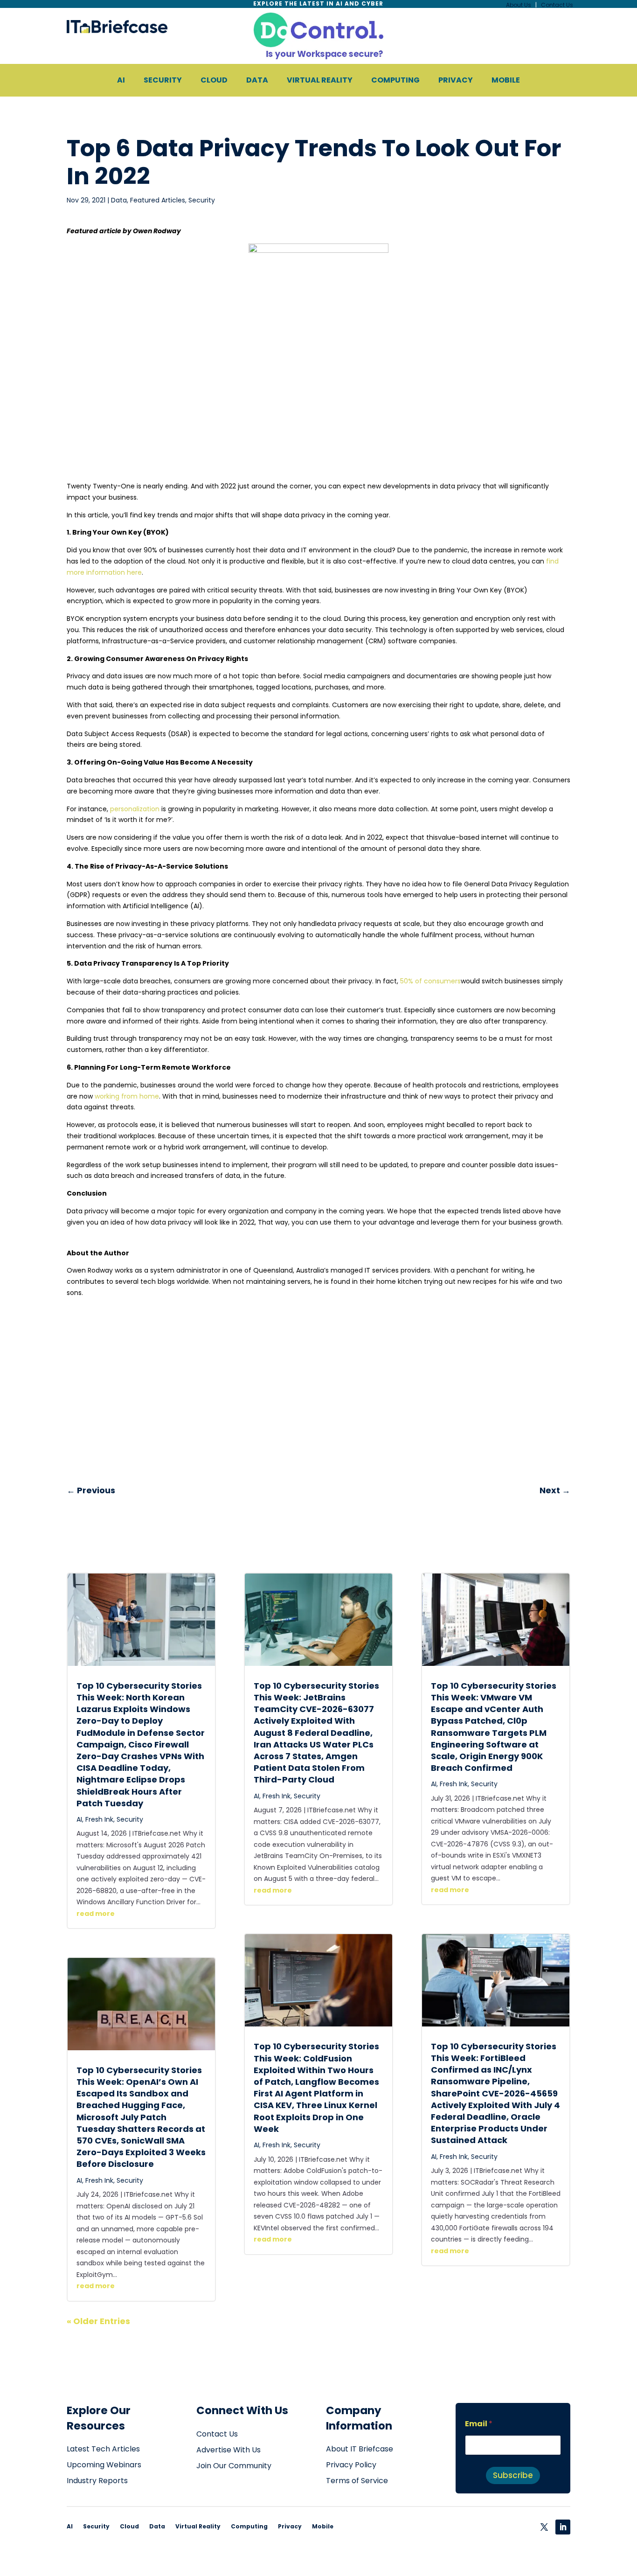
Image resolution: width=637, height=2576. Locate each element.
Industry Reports (97, 2481)
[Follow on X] (544, 2527)
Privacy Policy (351, 2465)
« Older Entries (98, 2321)
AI (79, 1819)
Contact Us (557, 5)
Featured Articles (158, 200)
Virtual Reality (198, 2526)
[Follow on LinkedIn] (563, 2527)
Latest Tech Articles (103, 2449)
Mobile (323, 2526)
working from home (127, 1096)
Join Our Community (234, 2466)
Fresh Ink (99, 1819)
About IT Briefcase (360, 2449)
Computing (249, 2526)
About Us (519, 5)
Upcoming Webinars (104, 2465)
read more (96, 1914)
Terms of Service (357, 2481)
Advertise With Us (228, 2450)
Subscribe (513, 2475)
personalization (135, 809)
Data (119, 200)
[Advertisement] (318, 412)
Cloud (129, 2526)
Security (202, 200)
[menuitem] (121, 80)
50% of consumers (430, 981)
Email (479, 2424)
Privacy (290, 2526)
